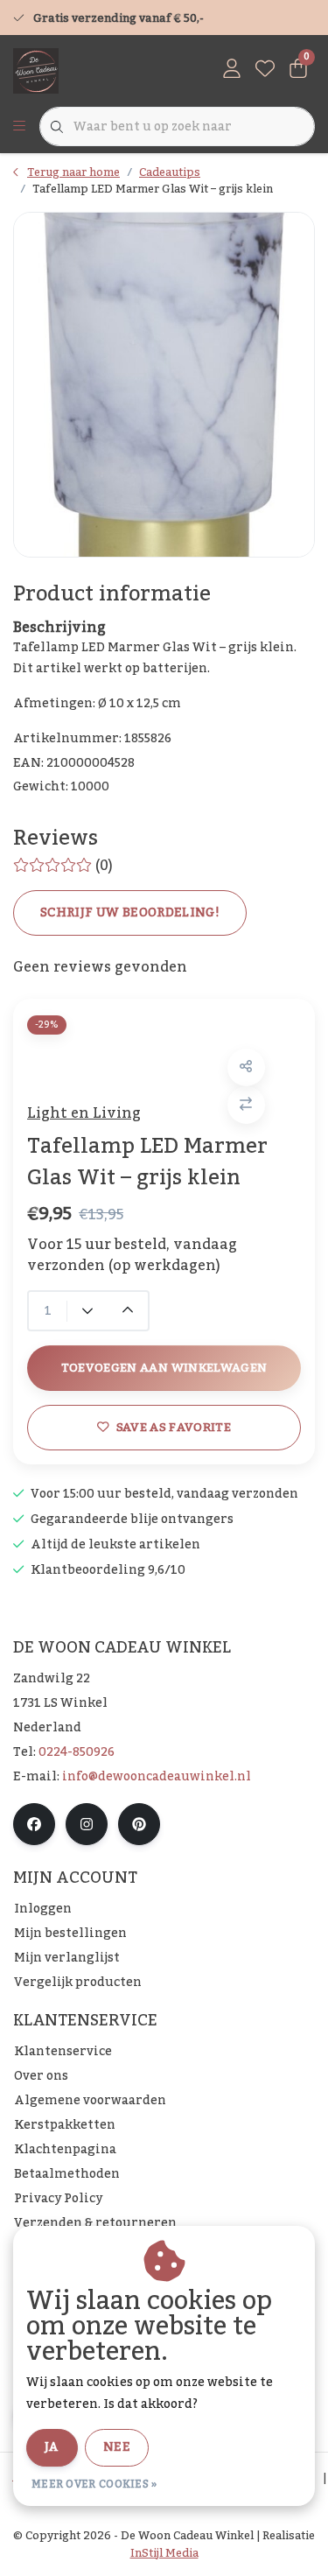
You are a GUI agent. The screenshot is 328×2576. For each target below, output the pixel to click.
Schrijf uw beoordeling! (130, 913)
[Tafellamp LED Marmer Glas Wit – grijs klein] (164, 385)
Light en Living (84, 1113)
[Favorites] (265, 70)
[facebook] (34, 1824)
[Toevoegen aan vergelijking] (246, 1105)
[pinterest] (139, 1824)
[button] (246, 1067)
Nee (117, 2447)
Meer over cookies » (94, 2484)
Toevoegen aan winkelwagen (164, 1368)
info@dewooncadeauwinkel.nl (157, 1777)
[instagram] (87, 1824)
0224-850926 (77, 1752)
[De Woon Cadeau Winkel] (36, 70)
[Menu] (19, 127)
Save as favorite (174, 1427)
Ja (52, 2447)
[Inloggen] (232, 70)
